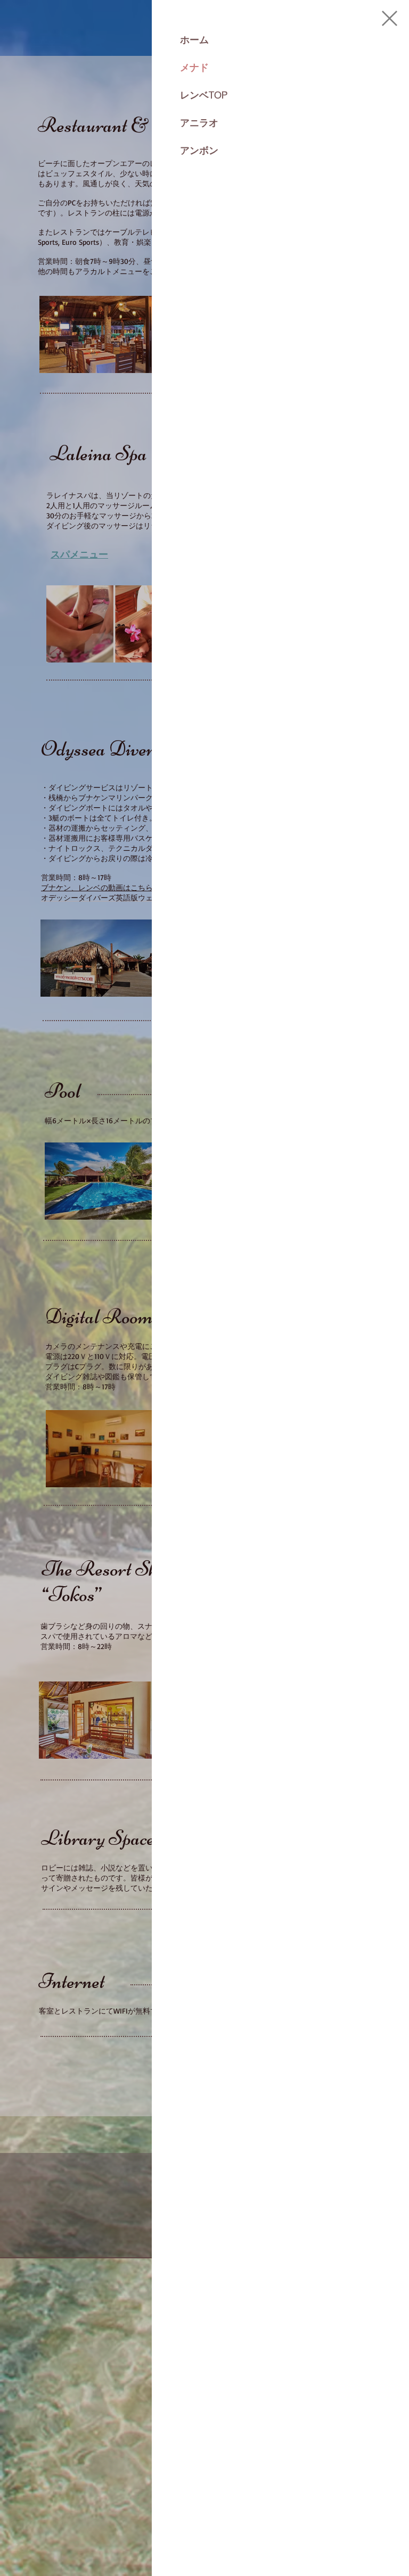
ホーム (194, 40)
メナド (194, 67)
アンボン (199, 150)
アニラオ (199, 123)
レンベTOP (204, 95)
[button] (390, 18)
